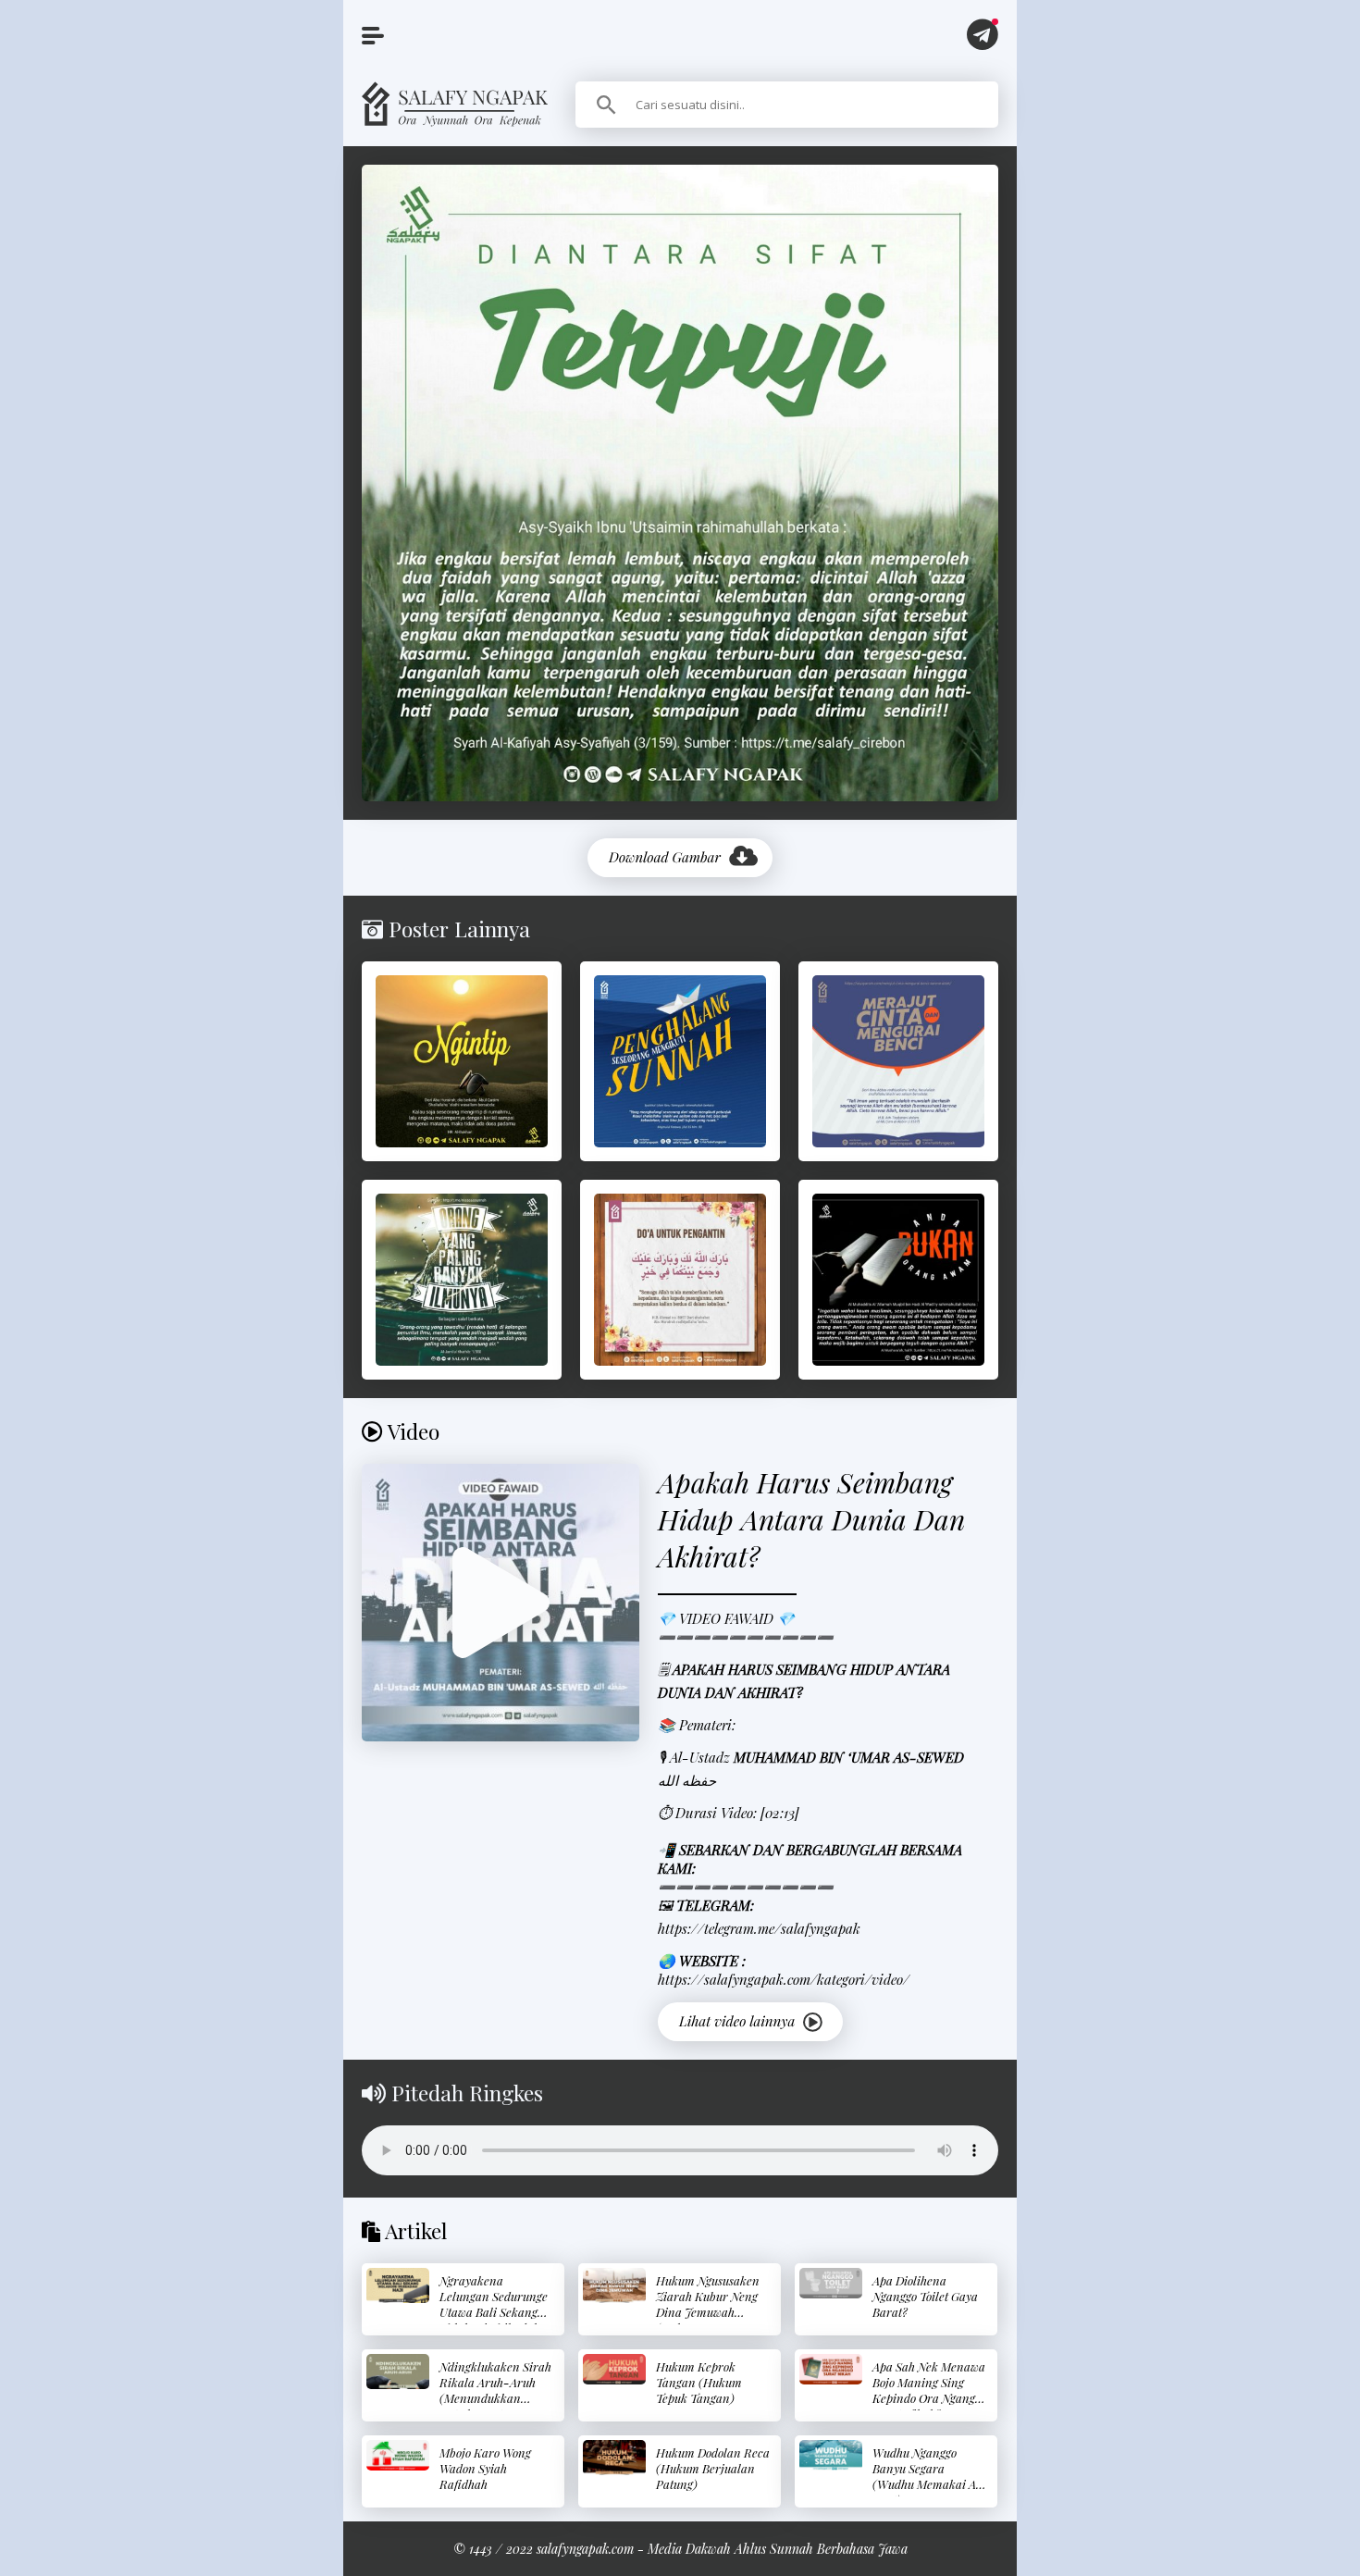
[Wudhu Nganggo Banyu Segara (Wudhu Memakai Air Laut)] (831, 2455)
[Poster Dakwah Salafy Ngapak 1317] (898, 1061)
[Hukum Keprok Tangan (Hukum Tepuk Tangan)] (614, 2369)
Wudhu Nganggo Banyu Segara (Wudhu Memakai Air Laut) (929, 2476)
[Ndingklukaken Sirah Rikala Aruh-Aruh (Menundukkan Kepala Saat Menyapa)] (398, 2372)
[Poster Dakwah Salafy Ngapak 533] (898, 1280)
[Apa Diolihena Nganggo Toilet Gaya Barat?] (831, 2283)
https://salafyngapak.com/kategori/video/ (784, 1979)
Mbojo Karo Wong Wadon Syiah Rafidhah (485, 2468)
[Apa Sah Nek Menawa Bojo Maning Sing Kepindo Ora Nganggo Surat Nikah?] (831, 2369)
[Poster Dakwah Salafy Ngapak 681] (680, 1280)
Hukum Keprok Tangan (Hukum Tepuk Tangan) (699, 2382)
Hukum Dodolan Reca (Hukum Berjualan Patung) (713, 2468)
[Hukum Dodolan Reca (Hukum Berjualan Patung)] (614, 2458)
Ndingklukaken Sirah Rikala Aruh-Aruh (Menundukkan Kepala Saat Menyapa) (495, 2398)
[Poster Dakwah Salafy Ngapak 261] (462, 1280)
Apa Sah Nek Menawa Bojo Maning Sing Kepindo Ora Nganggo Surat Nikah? (929, 2390)
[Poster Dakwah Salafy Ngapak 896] (680, 1061)
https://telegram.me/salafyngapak (759, 1928)
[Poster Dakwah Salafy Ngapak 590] (462, 1061)
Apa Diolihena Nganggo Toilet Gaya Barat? (925, 2296)
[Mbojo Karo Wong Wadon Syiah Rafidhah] (398, 2455)
